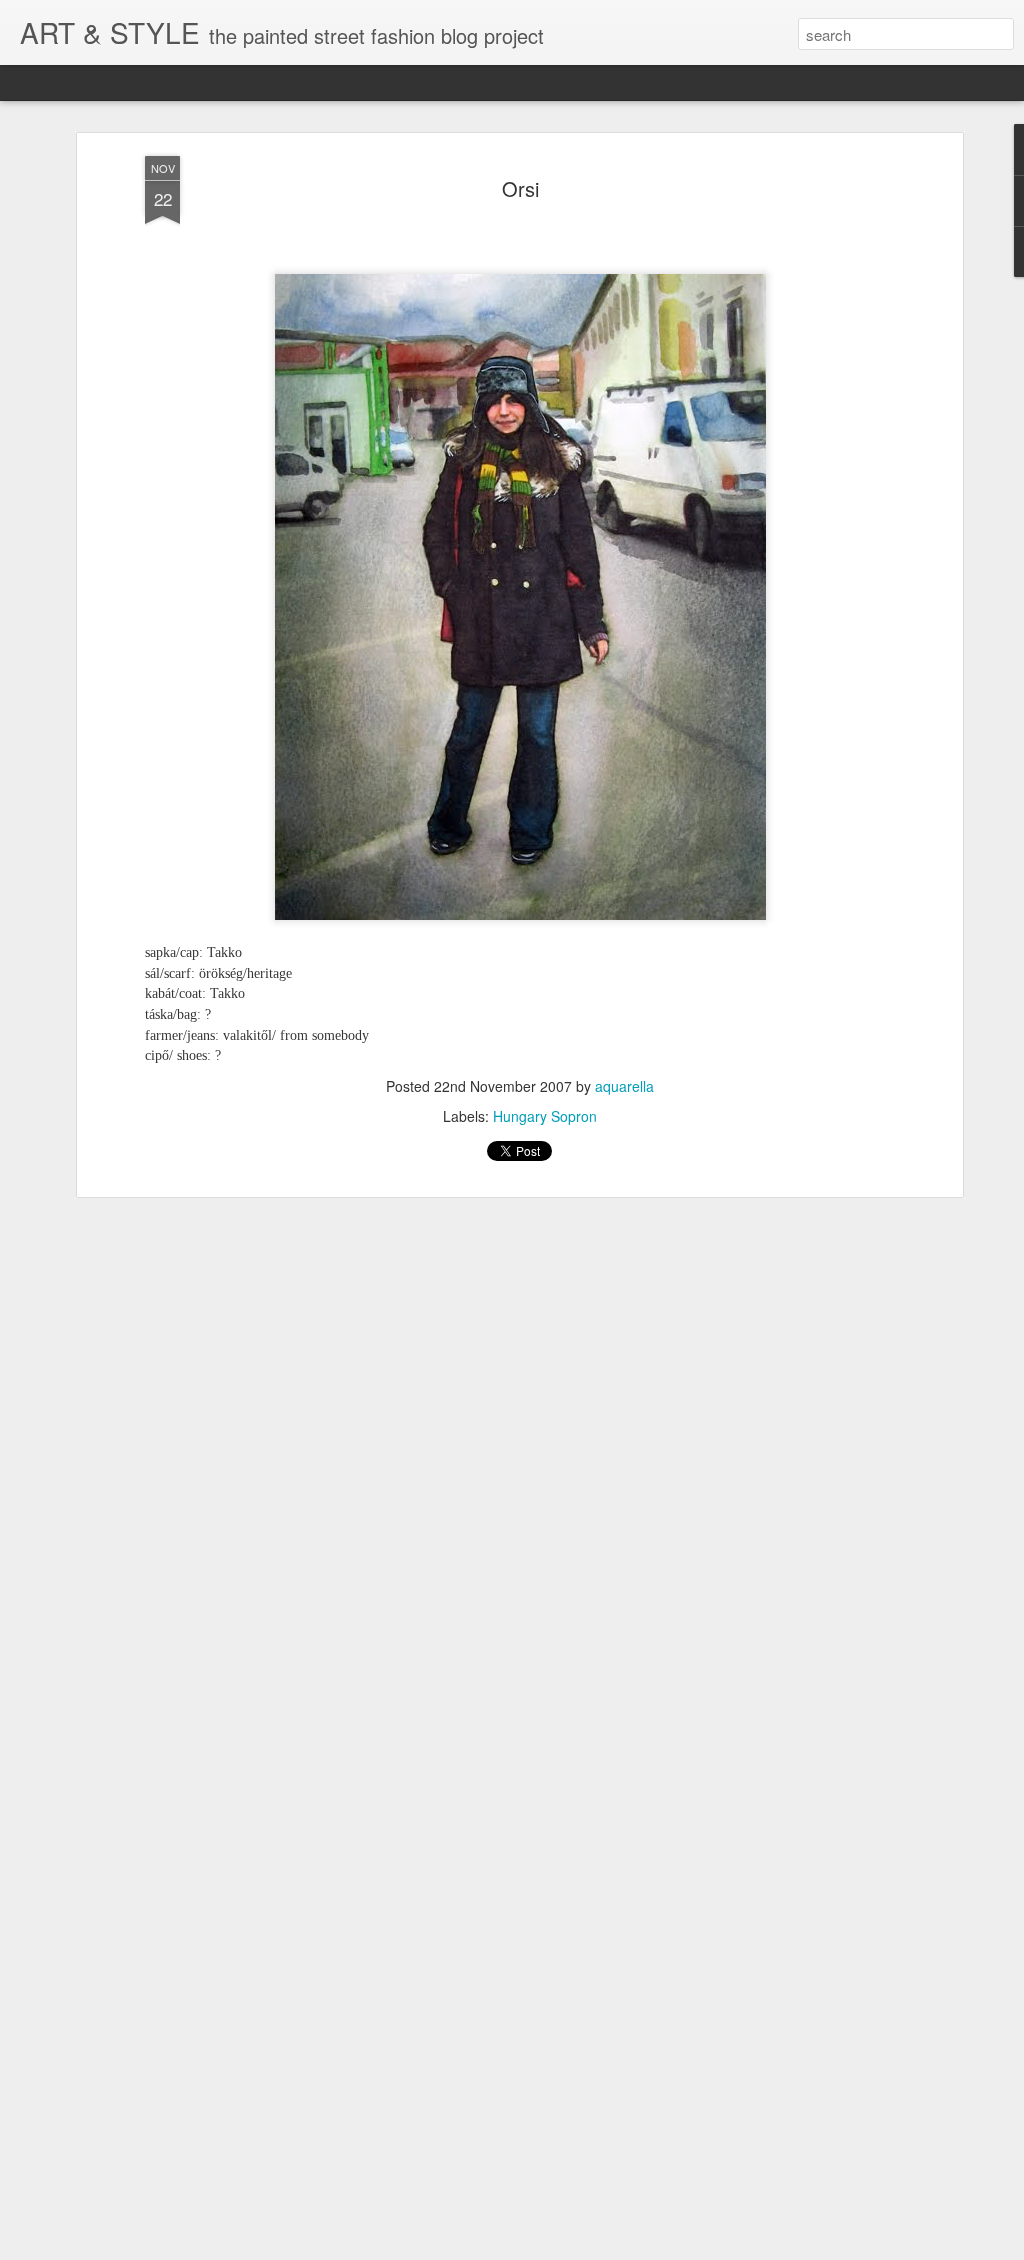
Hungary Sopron (545, 1116)
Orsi (520, 188)
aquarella (624, 1086)
